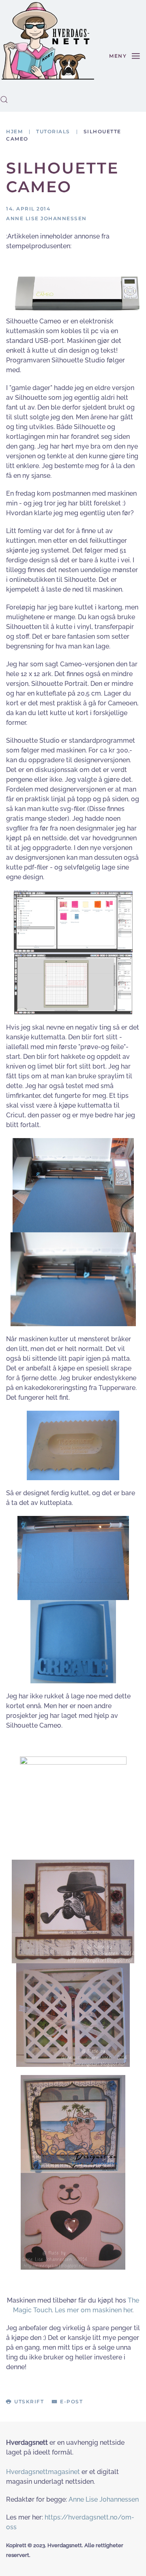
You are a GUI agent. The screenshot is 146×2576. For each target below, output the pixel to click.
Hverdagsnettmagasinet (43, 2472)
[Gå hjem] (48, 41)
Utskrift (29, 2401)
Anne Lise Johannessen (104, 2499)
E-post (71, 2401)
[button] (4, 100)
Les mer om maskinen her (93, 2310)
